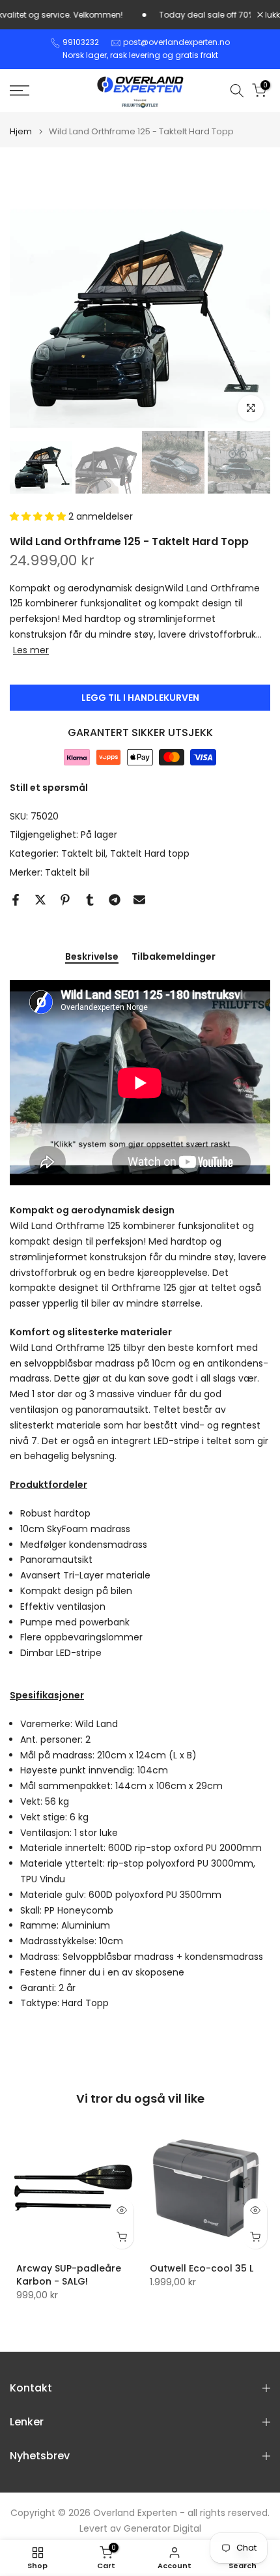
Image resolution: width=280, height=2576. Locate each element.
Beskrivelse (92, 957)
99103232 (81, 42)
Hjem (21, 131)
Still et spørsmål (49, 788)
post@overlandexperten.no (176, 42)
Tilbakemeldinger (174, 957)
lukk (272, 15)
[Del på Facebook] (16, 900)
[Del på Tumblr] (90, 900)
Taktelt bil (83, 853)
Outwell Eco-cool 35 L (202, 2268)
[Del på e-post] (139, 900)
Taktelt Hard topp (150, 853)
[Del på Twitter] (40, 900)
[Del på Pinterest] (65, 900)
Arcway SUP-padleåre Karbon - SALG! (69, 2275)
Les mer (31, 650)
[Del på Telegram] (115, 900)
